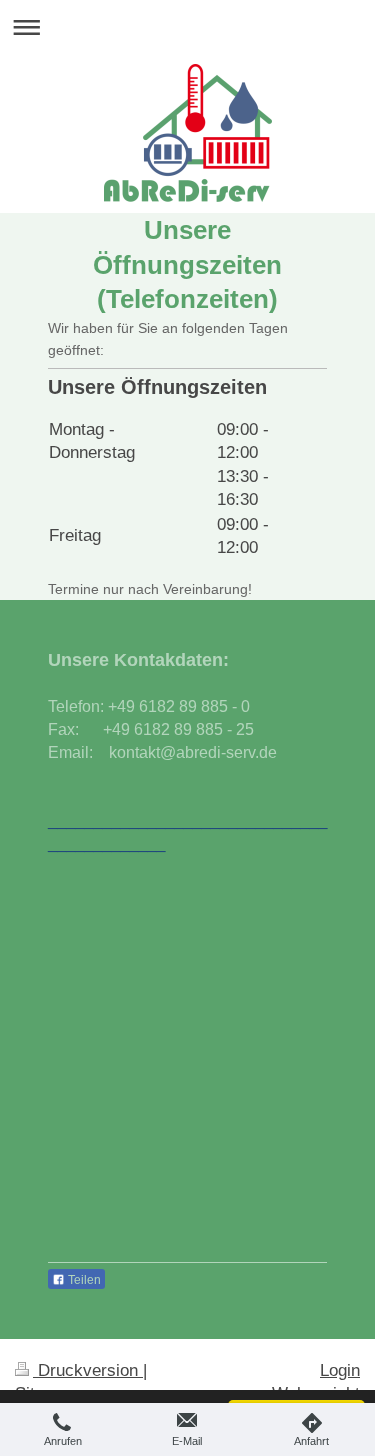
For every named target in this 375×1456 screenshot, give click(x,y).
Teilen (83, 1280)
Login (340, 1370)
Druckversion (88, 1370)
